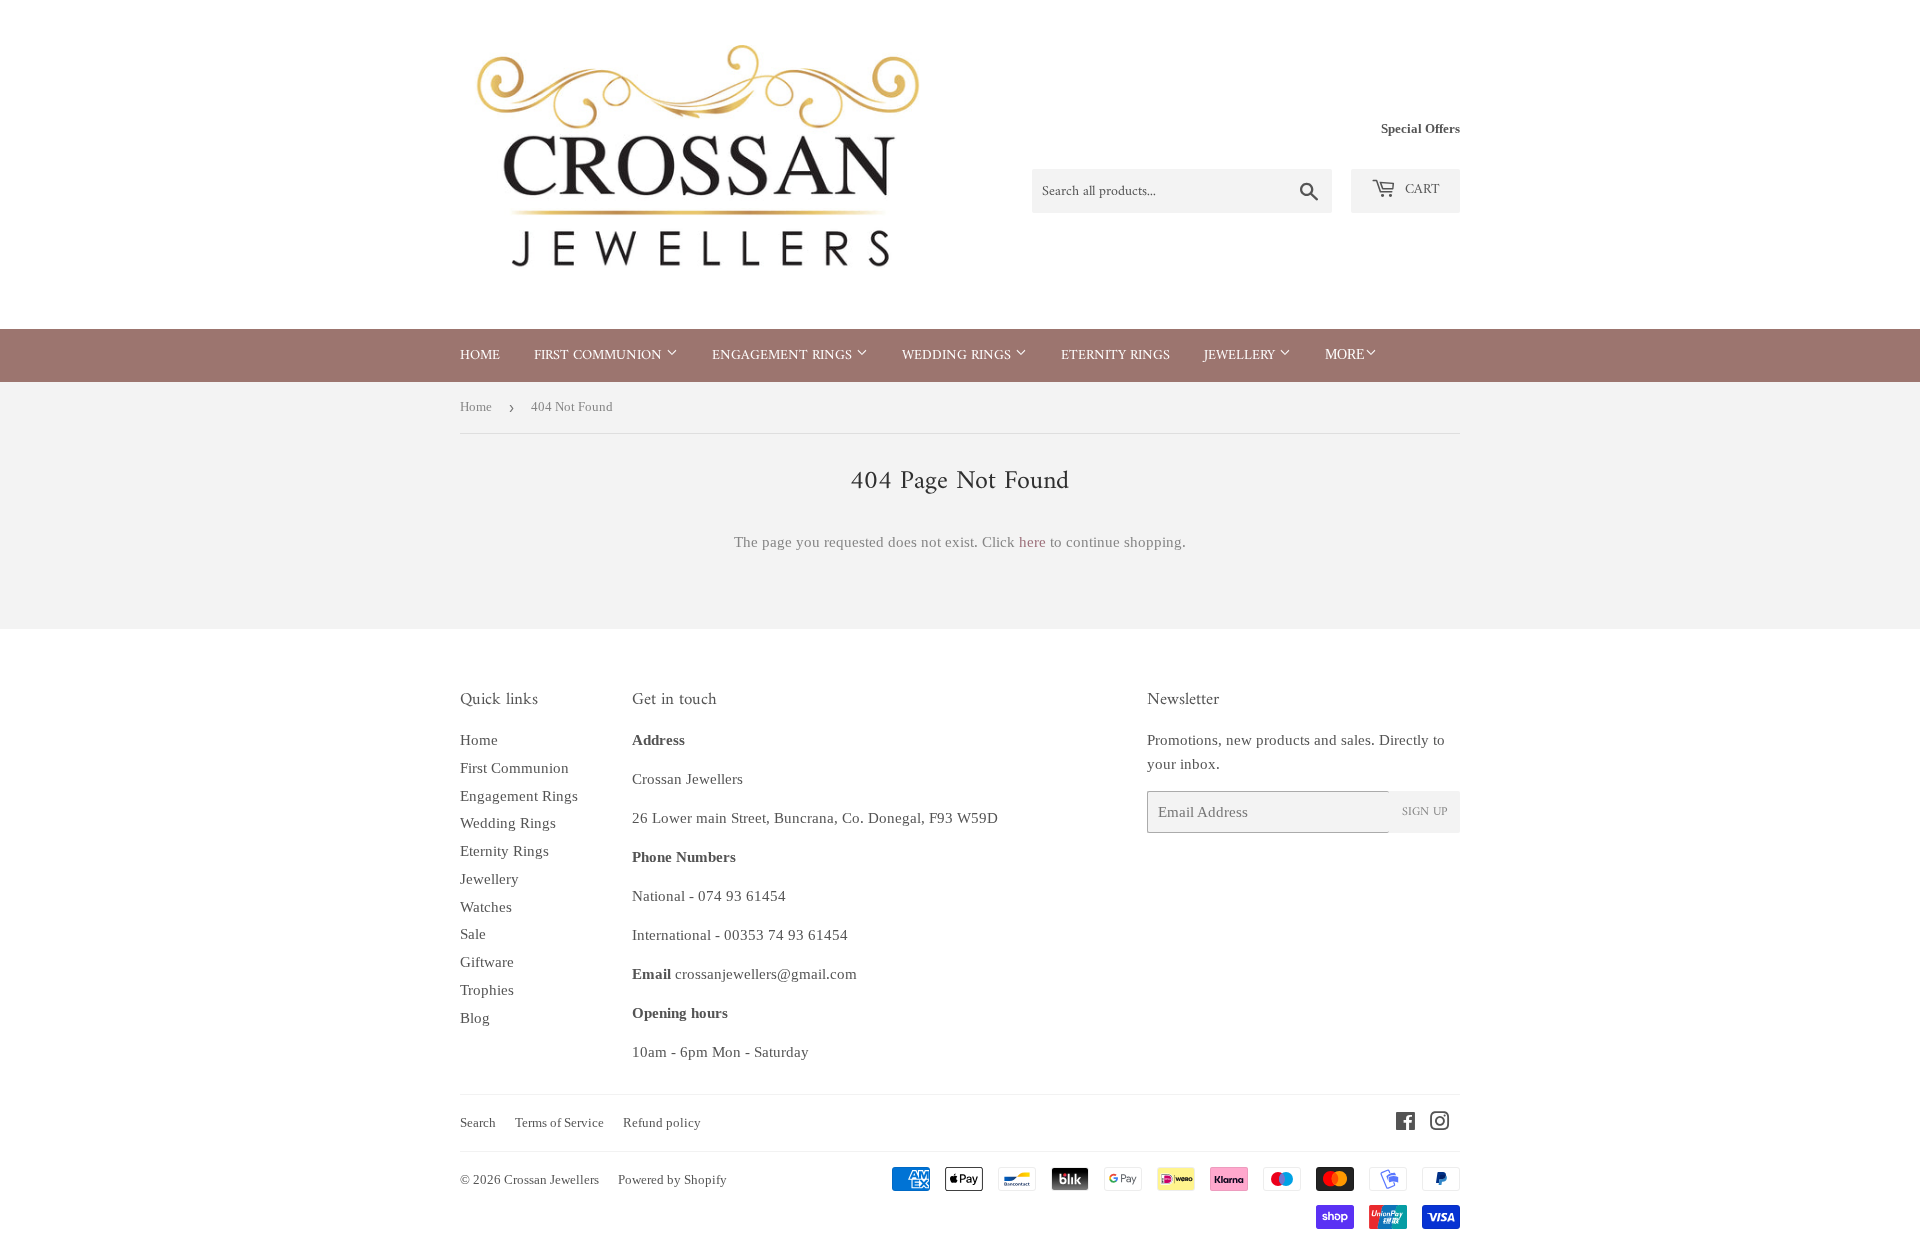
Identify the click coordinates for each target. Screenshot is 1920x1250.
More (1345, 354)
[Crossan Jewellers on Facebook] (1405, 1124)
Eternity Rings (1115, 355)
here (1032, 542)
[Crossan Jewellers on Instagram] (1440, 1124)
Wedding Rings (958, 355)
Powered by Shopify (672, 1179)
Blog (475, 1018)
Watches (486, 907)
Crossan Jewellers (551, 1179)
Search (478, 1122)
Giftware (487, 962)
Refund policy (662, 1122)
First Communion (600, 355)
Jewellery (1241, 355)
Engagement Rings (784, 355)
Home (480, 355)
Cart (1420, 189)
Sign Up (1424, 812)
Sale (473, 934)
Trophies (487, 990)
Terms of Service (559, 1122)
